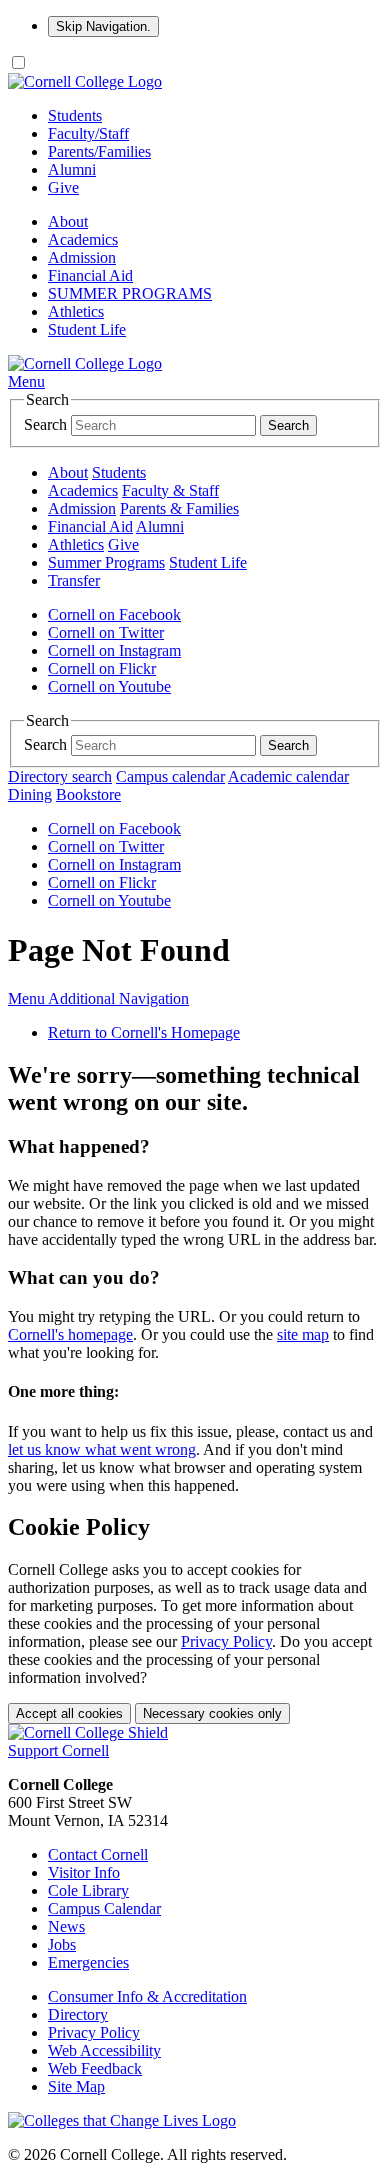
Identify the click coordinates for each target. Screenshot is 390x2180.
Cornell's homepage (70, 1334)
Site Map (76, 2086)
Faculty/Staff (88, 133)
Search (45, 424)
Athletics (76, 311)
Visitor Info (84, 1872)
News (66, 1926)
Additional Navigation (98, 998)
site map (303, 1334)
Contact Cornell (98, 1854)
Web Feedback (95, 2068)
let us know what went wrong (102, 1449)
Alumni (72, 169)
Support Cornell (58, 1750)
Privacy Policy (226, 1641)
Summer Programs (106, 562)
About (68, 221)
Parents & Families (179, 508)
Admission (82, 257)
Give (63, 187)
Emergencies (88, 1962)
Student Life (87, 329)
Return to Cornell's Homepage (144, 1032)
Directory (78, 2014)
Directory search (60, 776)
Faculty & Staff (170, 490)
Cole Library (88, 1890)
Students (75, 115)
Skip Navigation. (103, 26)
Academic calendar (288, 776)
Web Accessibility (104, 2050)
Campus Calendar (104, 1908)
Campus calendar (170, 776)
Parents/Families (99, 151)
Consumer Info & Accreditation (147, 1996)
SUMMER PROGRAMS (130, 293)
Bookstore (88, 794)
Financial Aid (90, 275)
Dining (30, 794)
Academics (83, 239)
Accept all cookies (69, 1713)
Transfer (74, 580)
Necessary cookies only (212, 1713)
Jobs (62, 1944)
